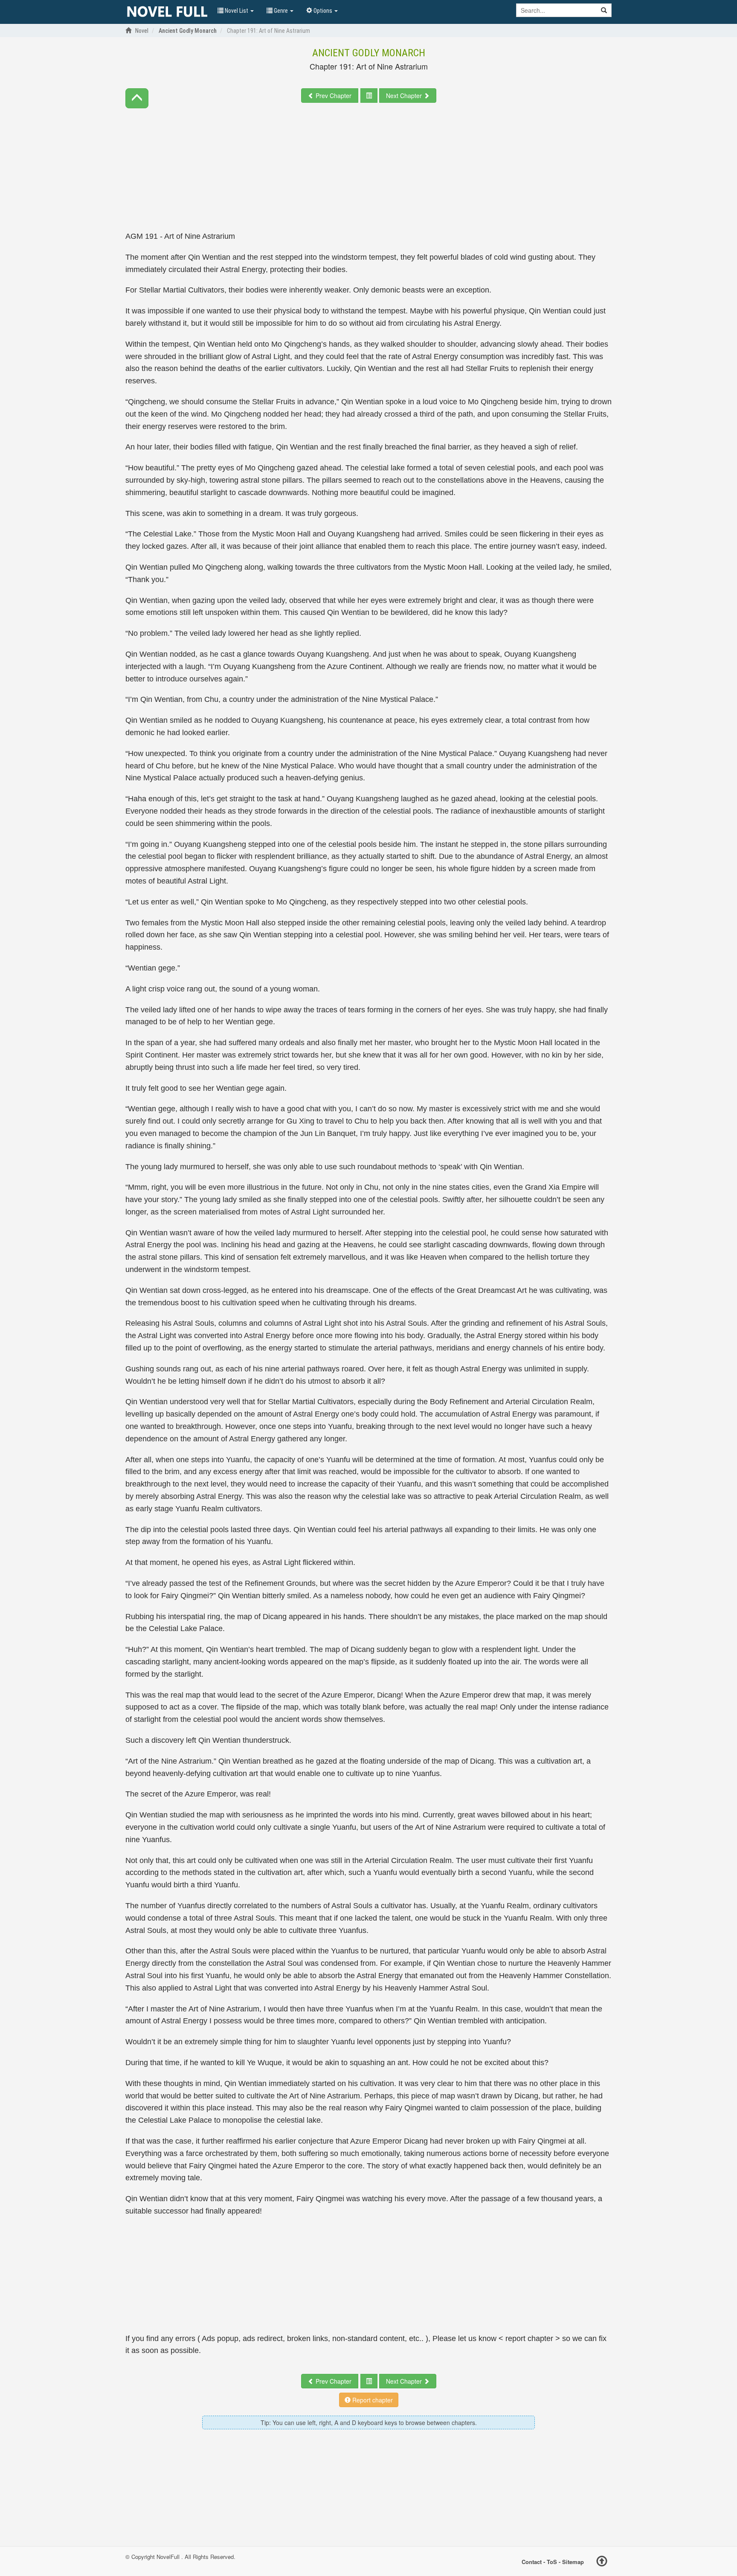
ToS (552, 2562)
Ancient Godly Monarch (369, 53)
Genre (281, 11)
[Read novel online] (167, 12)
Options (323, 11)
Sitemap (573, 2562)
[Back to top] (602, 2562)
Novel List (236, 11)
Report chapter (372, 2400)
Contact (532, 2562)
